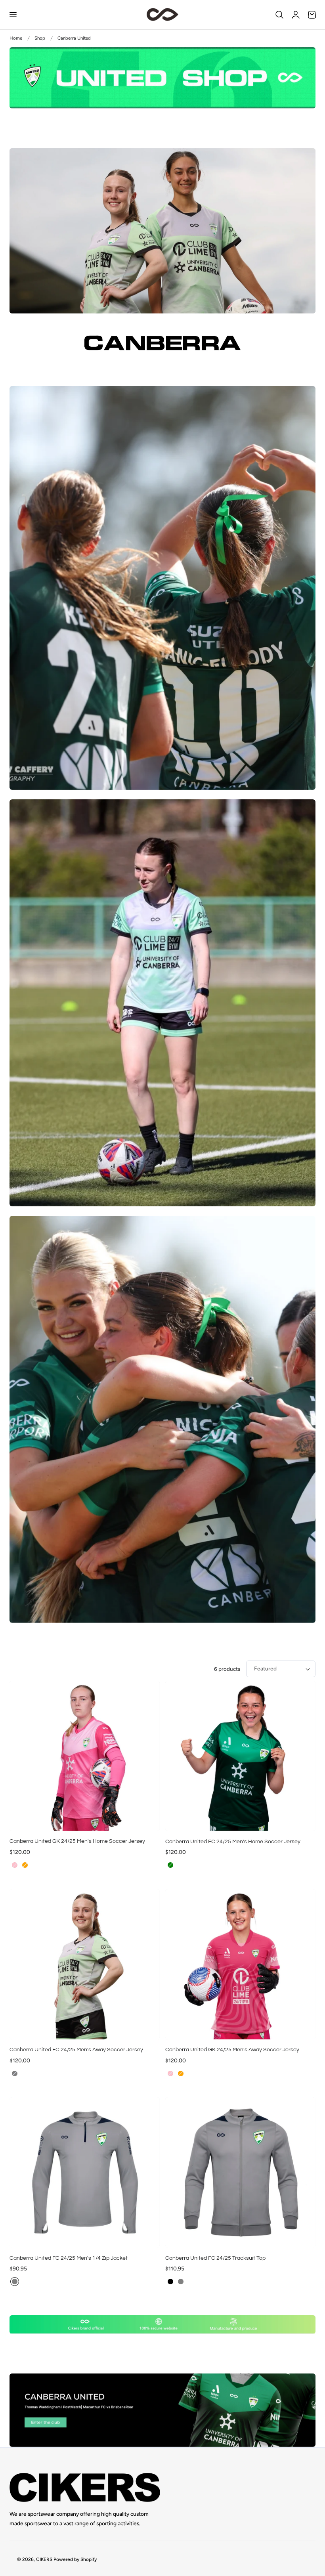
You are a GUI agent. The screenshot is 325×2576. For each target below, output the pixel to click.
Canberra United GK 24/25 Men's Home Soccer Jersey (77, 1841)
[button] (13, 15)
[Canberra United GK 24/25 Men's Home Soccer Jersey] (85, 1756)
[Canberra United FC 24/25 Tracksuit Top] (240, 2172)
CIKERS (44, 2559)
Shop (40, 38)
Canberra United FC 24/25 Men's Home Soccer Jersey (233, 1841)
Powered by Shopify (75, 2559)
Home (16, 38)
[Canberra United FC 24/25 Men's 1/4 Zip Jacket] (85, 2172)
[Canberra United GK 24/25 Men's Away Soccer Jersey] (240, 1964)
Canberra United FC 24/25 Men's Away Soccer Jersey (76, 2050)
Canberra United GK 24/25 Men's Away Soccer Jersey (232, 2050)
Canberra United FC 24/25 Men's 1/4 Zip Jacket (69, 2258)
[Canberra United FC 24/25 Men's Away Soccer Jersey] (85, 1964)
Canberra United (74, 38)
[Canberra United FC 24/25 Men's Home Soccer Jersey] (240, 1756)
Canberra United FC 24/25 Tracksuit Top (215, 2258)
